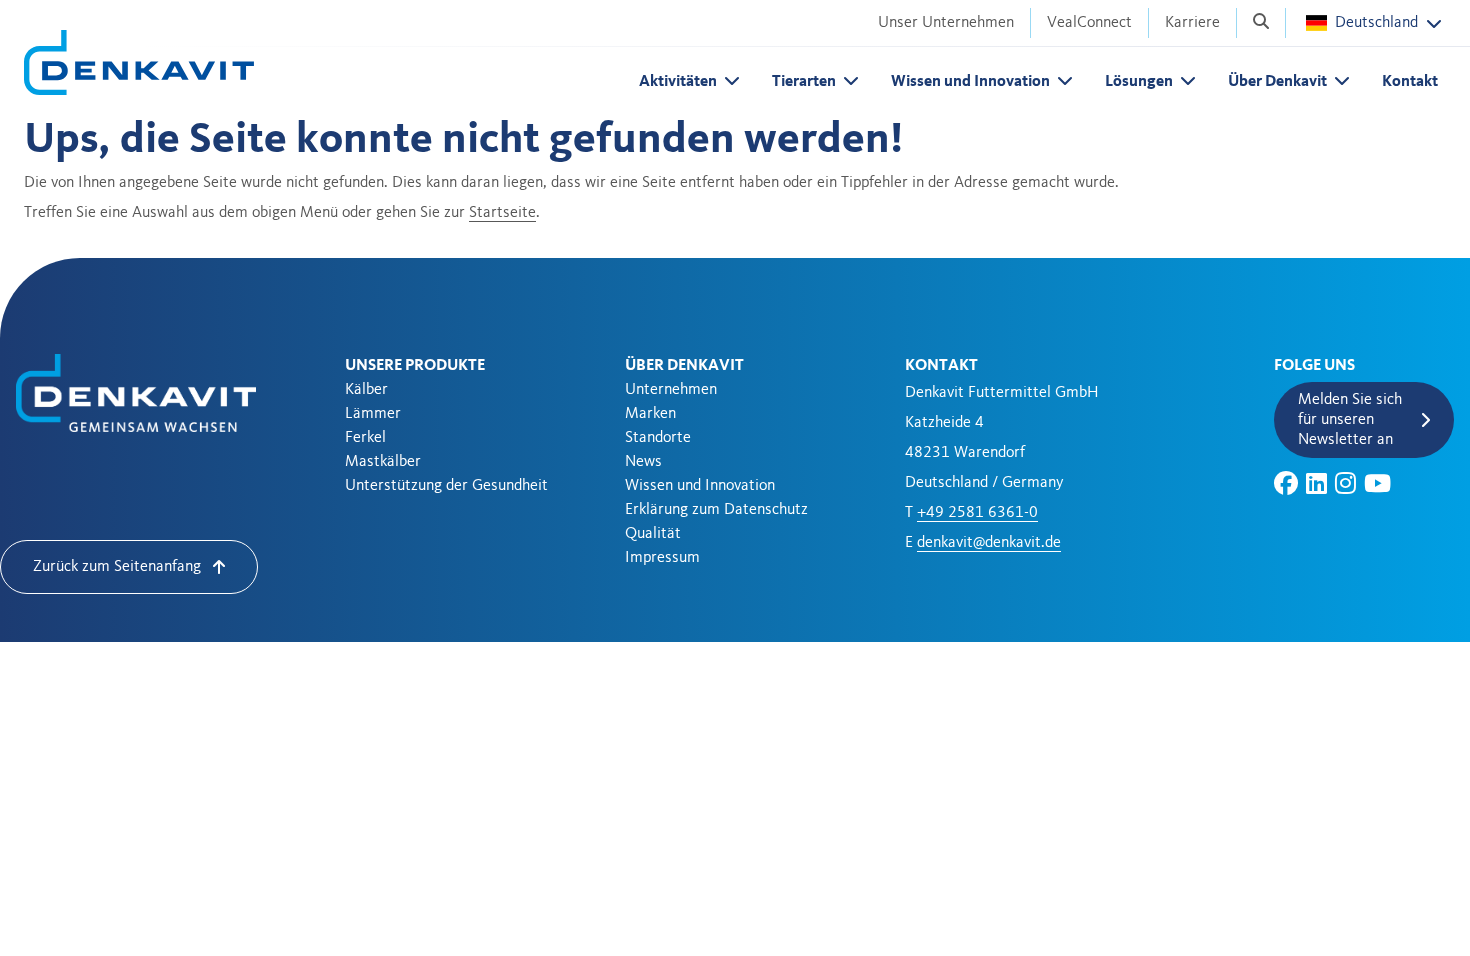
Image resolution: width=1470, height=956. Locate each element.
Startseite (502, 213)
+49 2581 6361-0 (977, 513)
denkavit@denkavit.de (989, 543)
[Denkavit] (139, 62)
